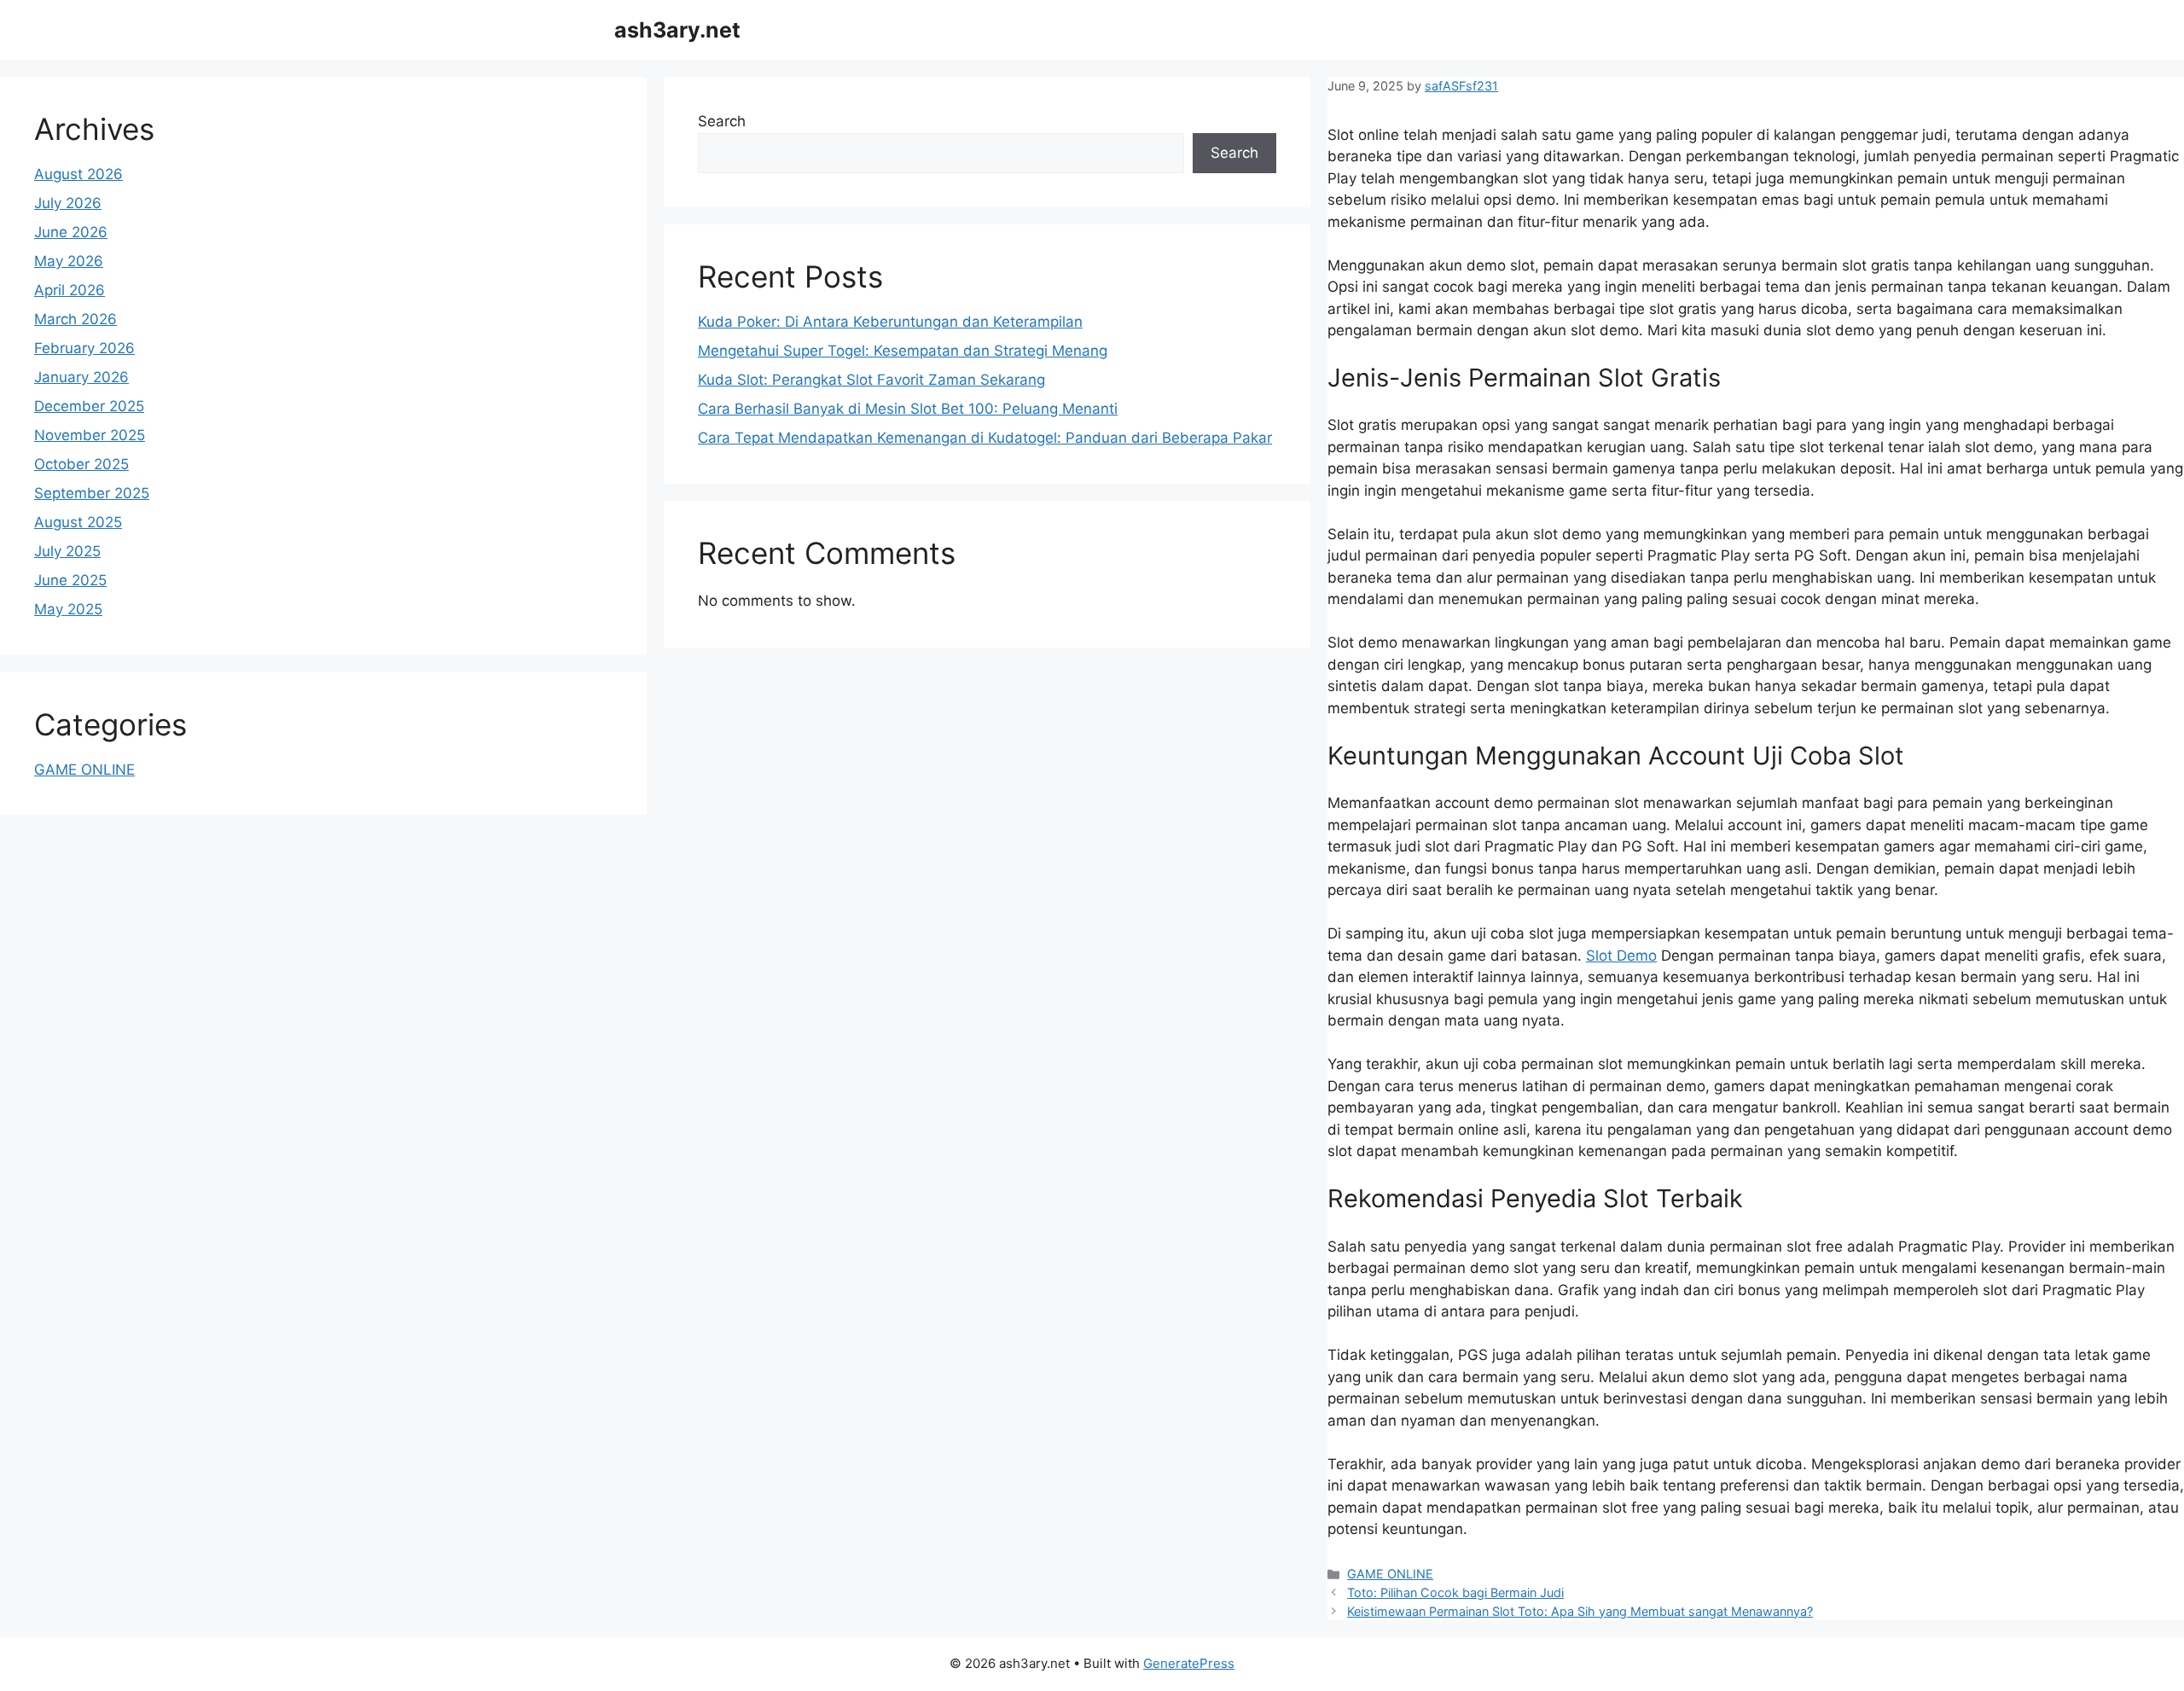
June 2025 (70, 580)
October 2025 (81, 464)
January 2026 (81, 377)
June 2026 (71, 232)
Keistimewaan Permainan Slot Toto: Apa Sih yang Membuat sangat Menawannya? (1580, 1611)
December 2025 (89, 406)
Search (722, 121)
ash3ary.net (677, 30)
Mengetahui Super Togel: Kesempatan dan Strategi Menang (903, 351)
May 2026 (69, 261)
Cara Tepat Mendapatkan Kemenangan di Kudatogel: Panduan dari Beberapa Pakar (985, 438)
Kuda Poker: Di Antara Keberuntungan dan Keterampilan (890, 322)
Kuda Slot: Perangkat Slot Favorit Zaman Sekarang (871, 380)
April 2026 (70, 290)
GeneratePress (1189, 1663)
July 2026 (68, 203)
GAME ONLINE (1390, 1574)
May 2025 (68, 609)
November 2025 (90, 435)
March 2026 (76, 319)
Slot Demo (1621, 956)
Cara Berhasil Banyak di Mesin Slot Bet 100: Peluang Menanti (908, 409)
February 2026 (84, 348)
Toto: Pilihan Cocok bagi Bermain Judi (1455, 1592)
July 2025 (67, 551)
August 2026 (78, 174)
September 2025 (92, 493)
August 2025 (78, 522)
